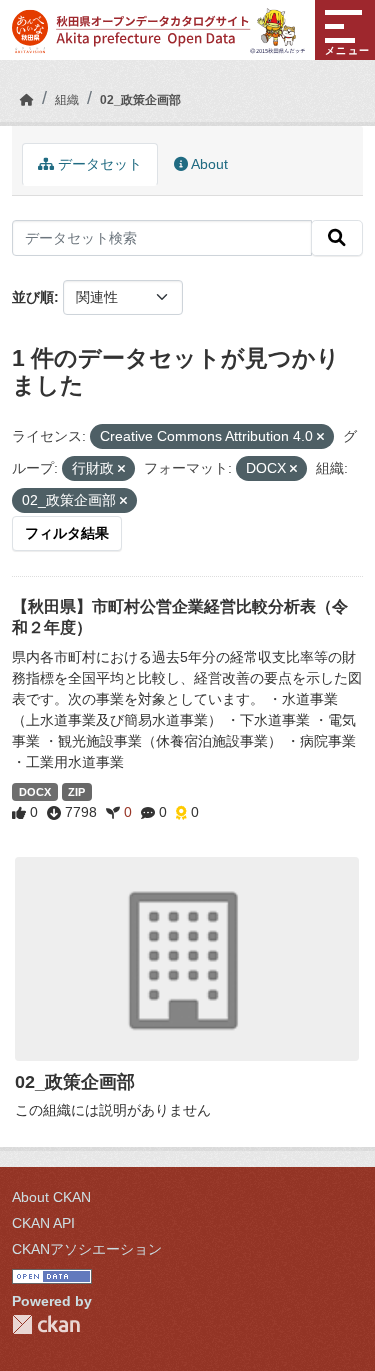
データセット (98, 164)
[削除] (320, 437)
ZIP (76, 792)
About (208, 164)
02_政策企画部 (140, 100)
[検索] (337, 238)
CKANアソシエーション (87, 1249)
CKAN (46, 1324)
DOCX (35, 792)
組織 (67, 100)
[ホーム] (27, 100)
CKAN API (43, 1223)
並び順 (33, 297)
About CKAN (51, 1197)
